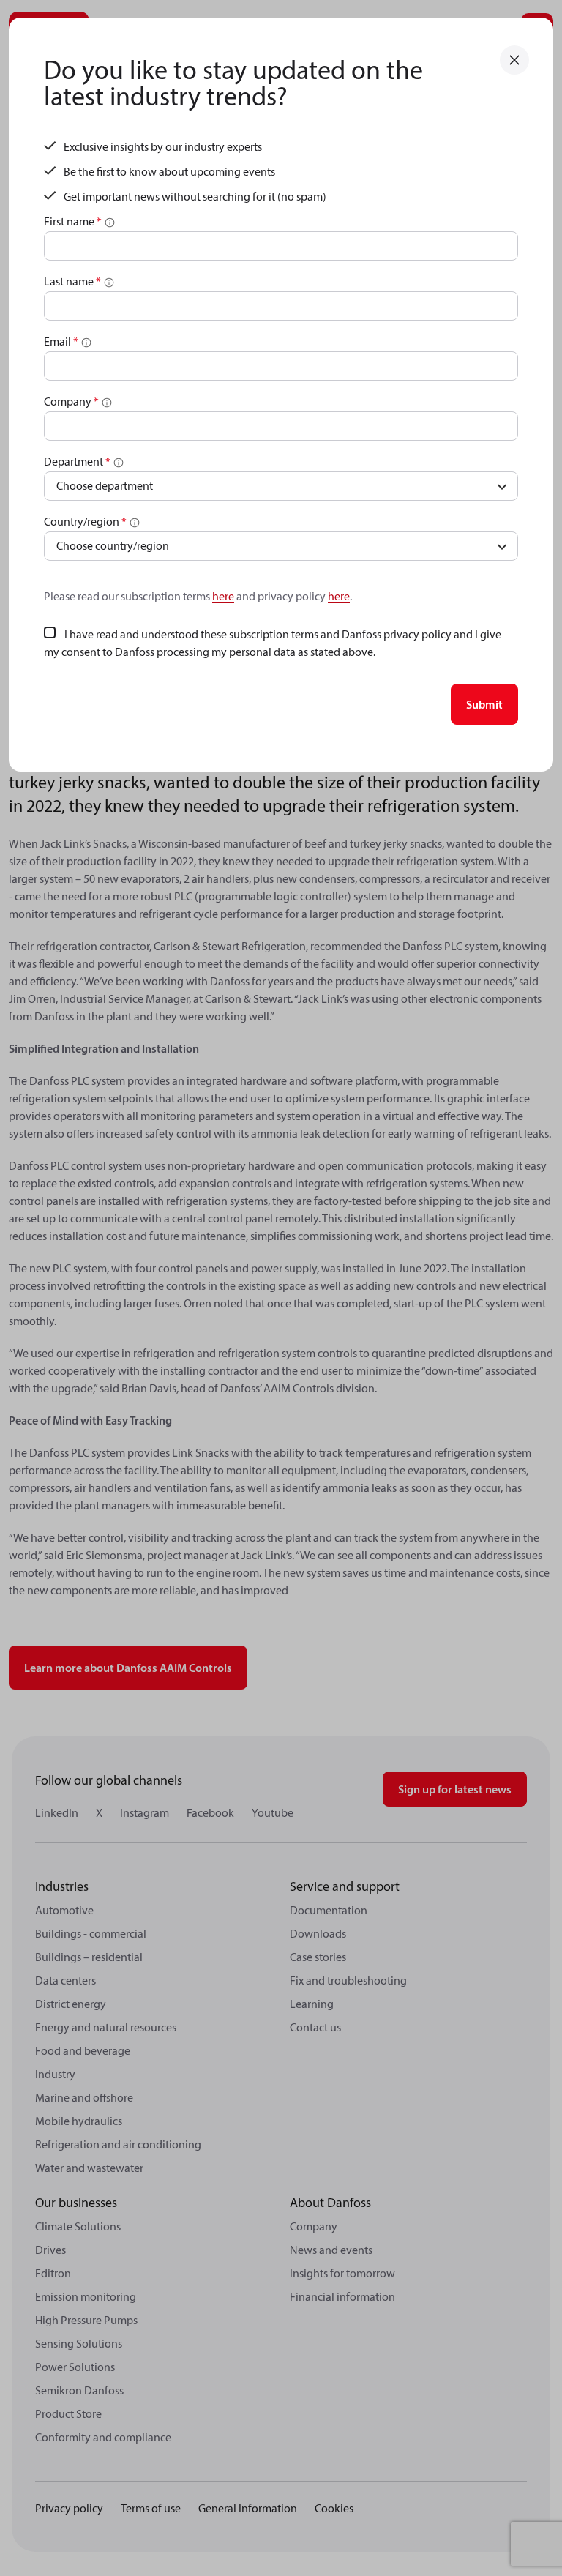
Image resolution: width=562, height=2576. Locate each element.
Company (71, 401)
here (223, 596)
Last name (72, 281)
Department (77, 461)
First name (73, 221)
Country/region (85, 521)
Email (61, 341)
